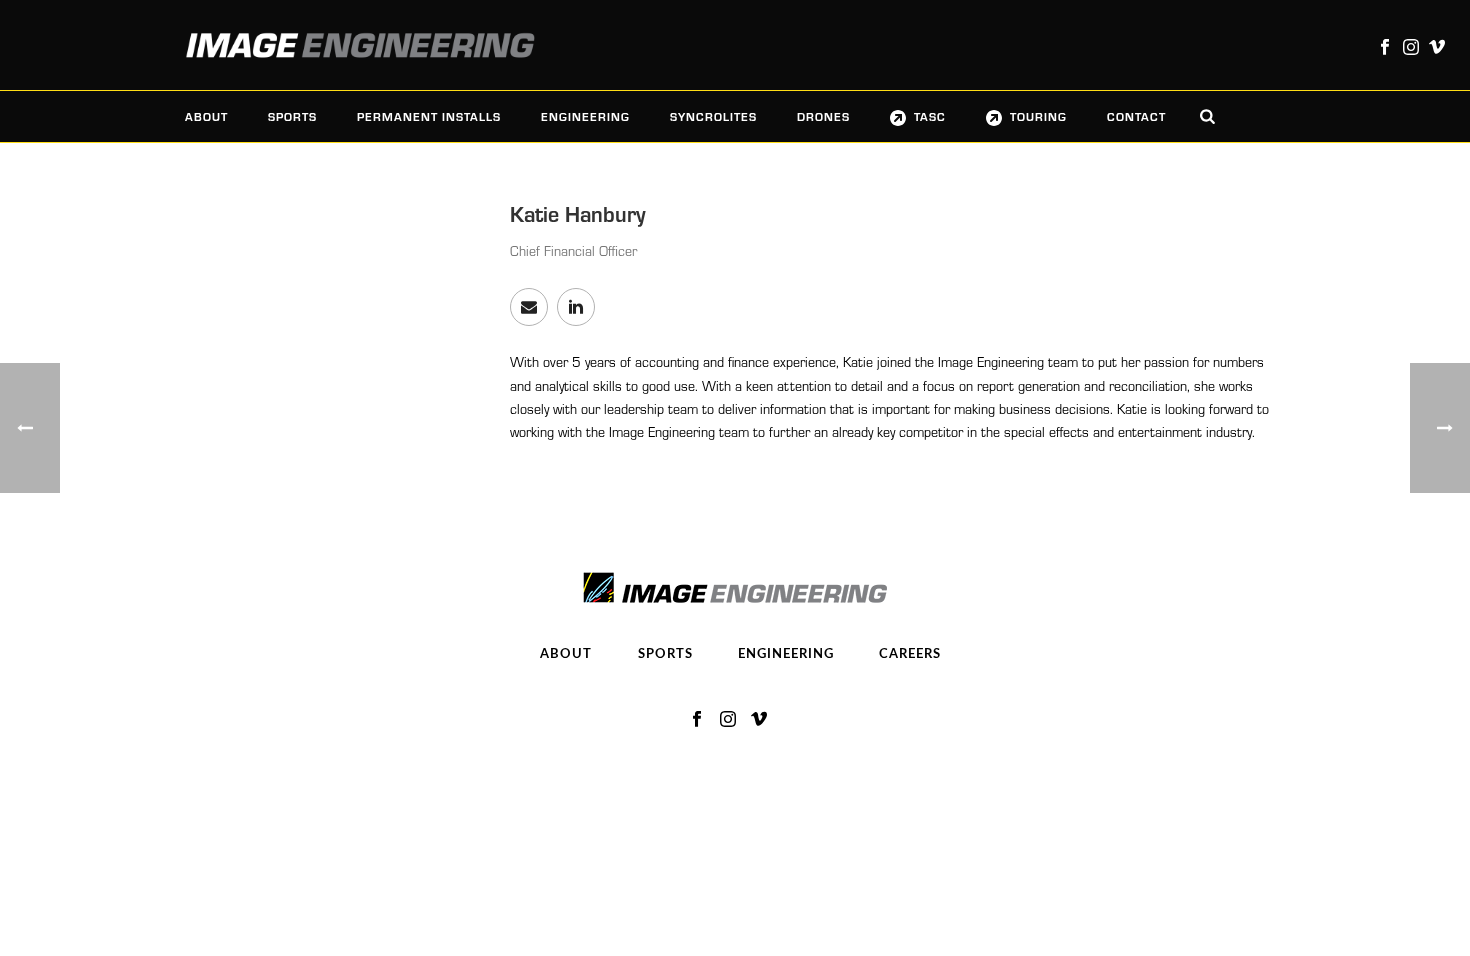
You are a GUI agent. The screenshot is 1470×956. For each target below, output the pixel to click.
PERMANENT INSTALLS (429, 116)
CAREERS (910, 654)
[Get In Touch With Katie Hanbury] (529, 307)
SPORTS (292, 116)
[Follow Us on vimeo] (759, 720)
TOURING (1038, 116)
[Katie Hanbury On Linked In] (576, 307)
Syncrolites (713, 116)
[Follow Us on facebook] (697, 720)
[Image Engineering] (350, 45)
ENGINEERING (585, 116)
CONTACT (1136, 116)
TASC (930, 116)
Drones (823, 116)
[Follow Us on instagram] (728, 720)
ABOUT (206, 116)
